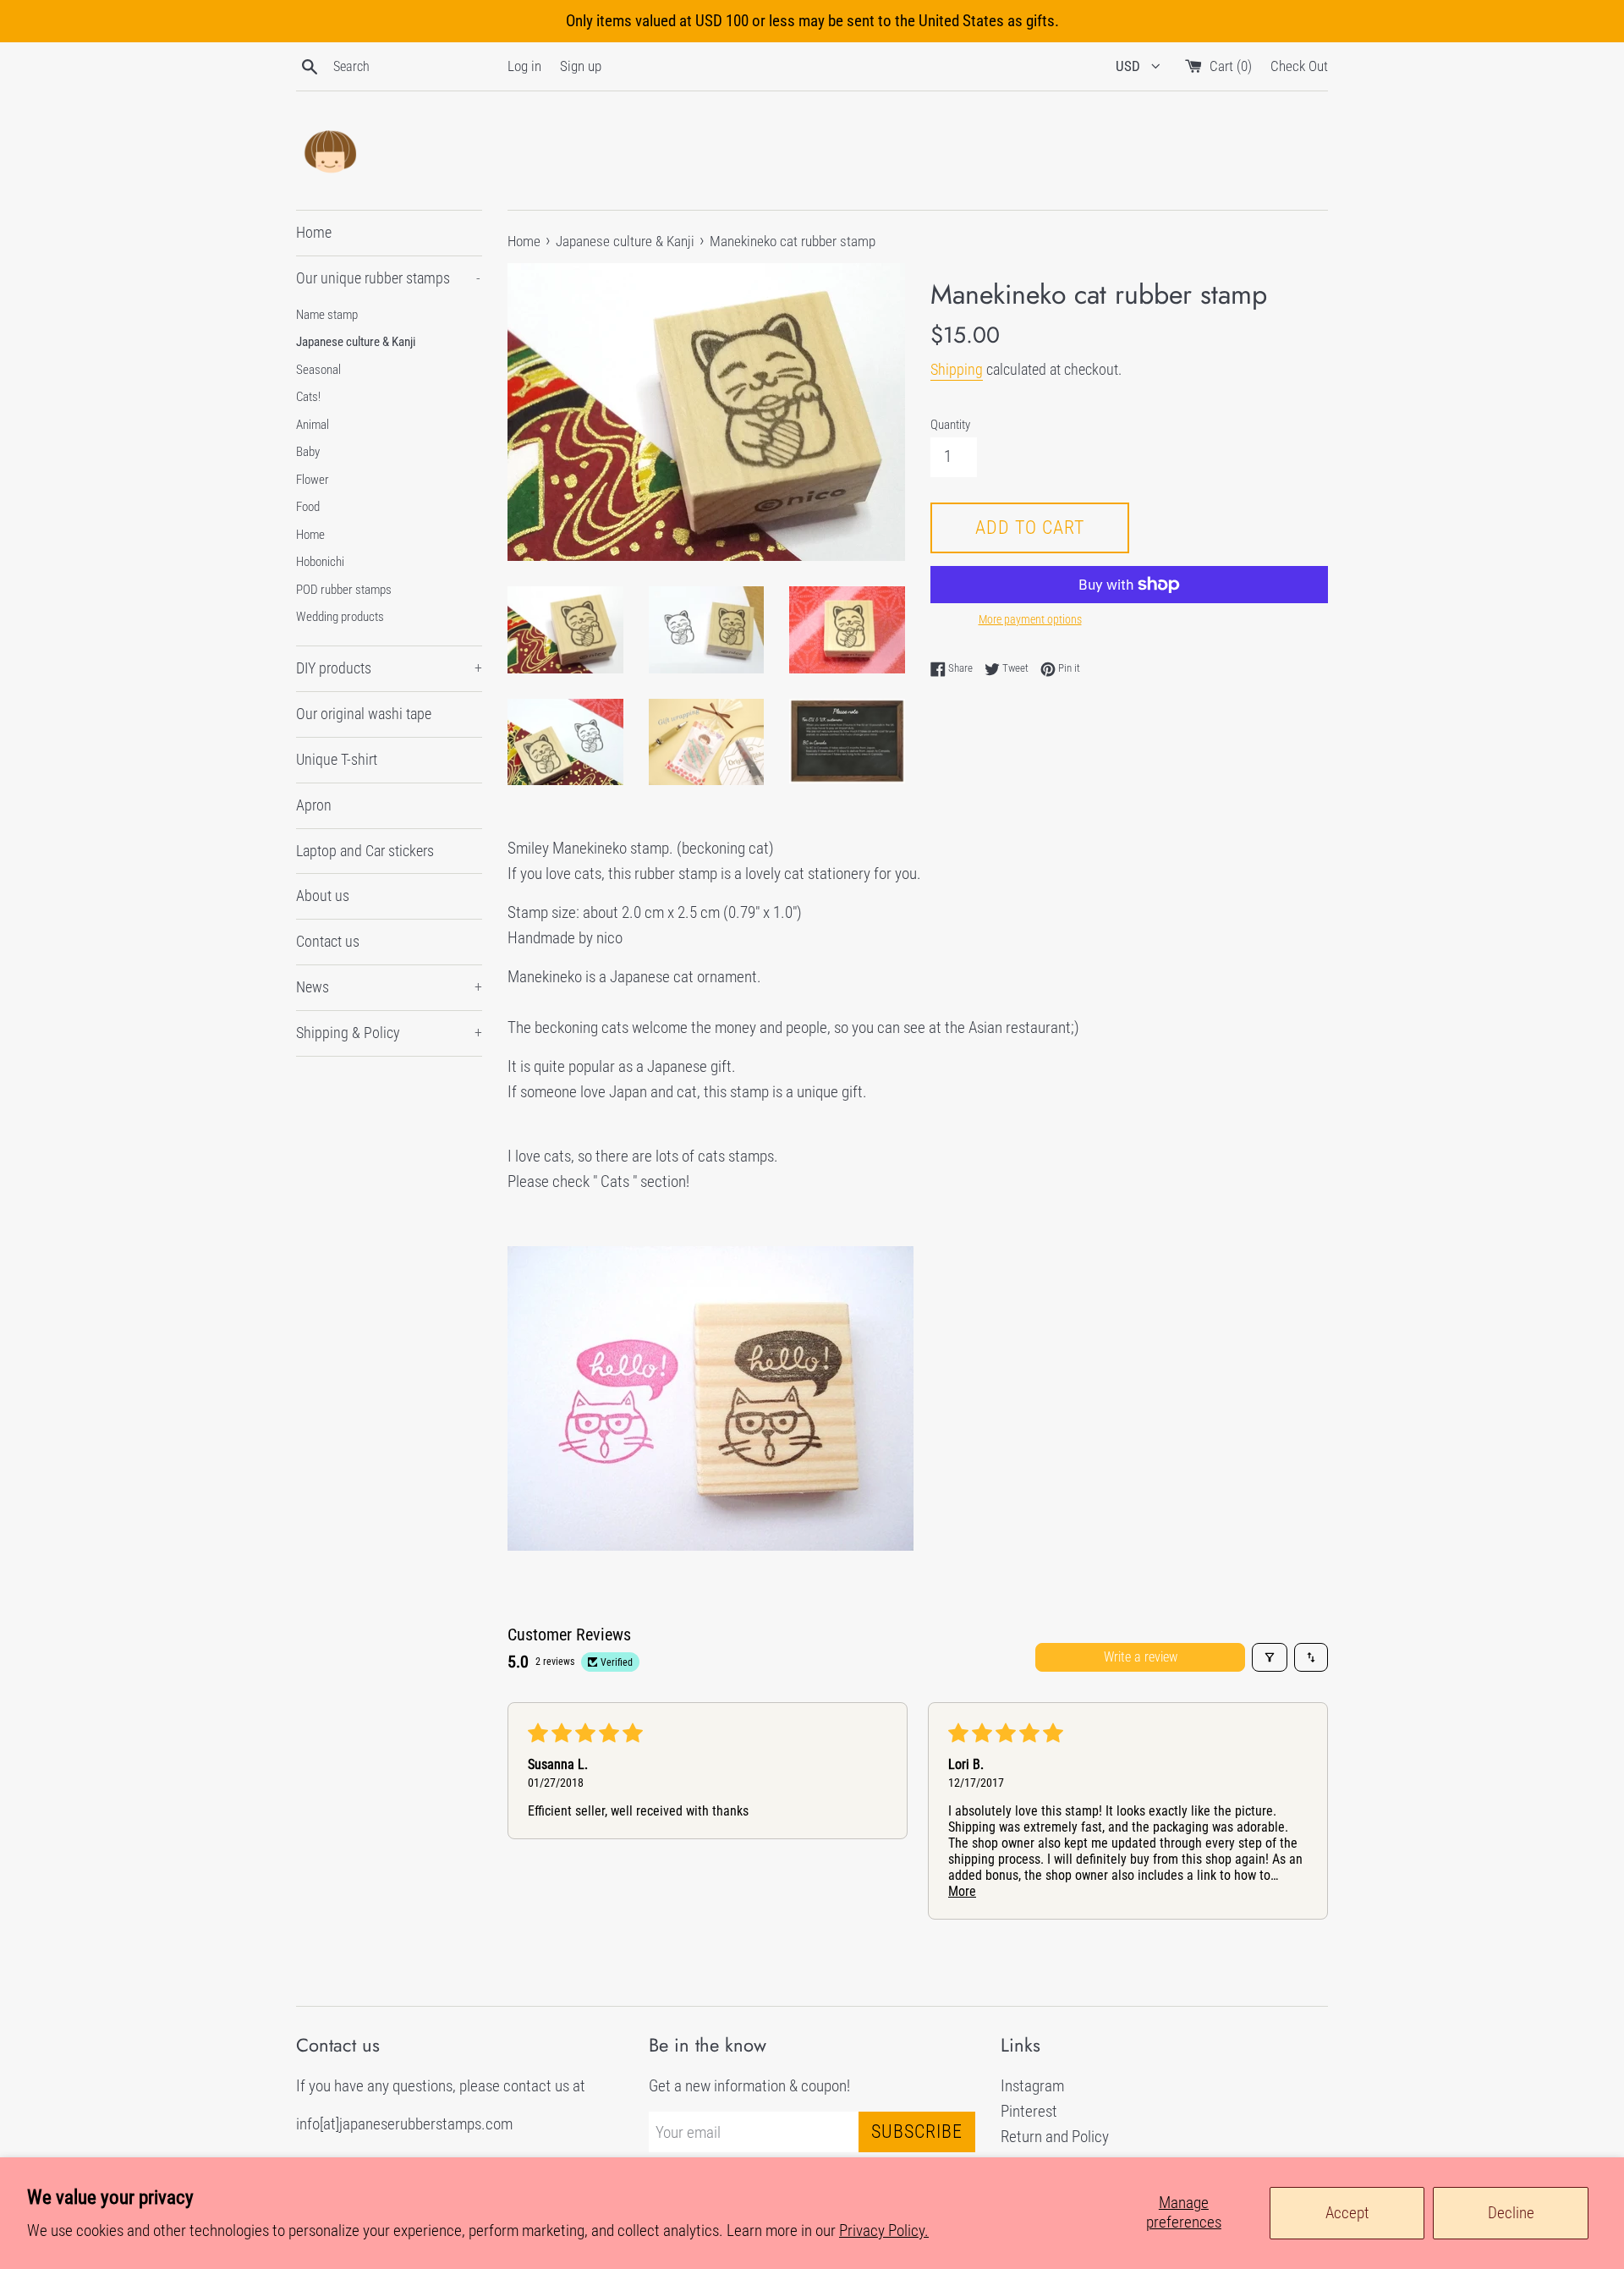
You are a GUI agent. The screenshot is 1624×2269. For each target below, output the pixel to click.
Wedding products (340, 617)
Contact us (328, 941)
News (389, 987)
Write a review (1141, 1657)
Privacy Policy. (884, 2231)
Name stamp (327, 315)
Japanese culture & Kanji (356, 342)
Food (308, 507)
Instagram (1032, 2086)
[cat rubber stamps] (710, 1545)
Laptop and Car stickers (365, 851)
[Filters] (1270, 1657)
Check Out (1299, 66)
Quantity (950, 425)
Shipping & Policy (389, 1033)
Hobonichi (320, 562)
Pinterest (1029, 2111)
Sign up (581, 66)
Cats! (308, 397)
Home (314, 232)
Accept (1347, 2213)
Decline (1511, 2213)
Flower (313, 480)
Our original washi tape (364, 714)
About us (323, 896)
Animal (313, 425)
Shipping (957, 369)
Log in (524, 66)
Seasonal (318, 370)
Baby (308, 452)
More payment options (1030, 619)
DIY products (389, 668)
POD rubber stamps (344, 590)
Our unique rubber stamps (388, 278)
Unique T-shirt (337, 759)
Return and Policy (1055, 2137)
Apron (314, 805)
